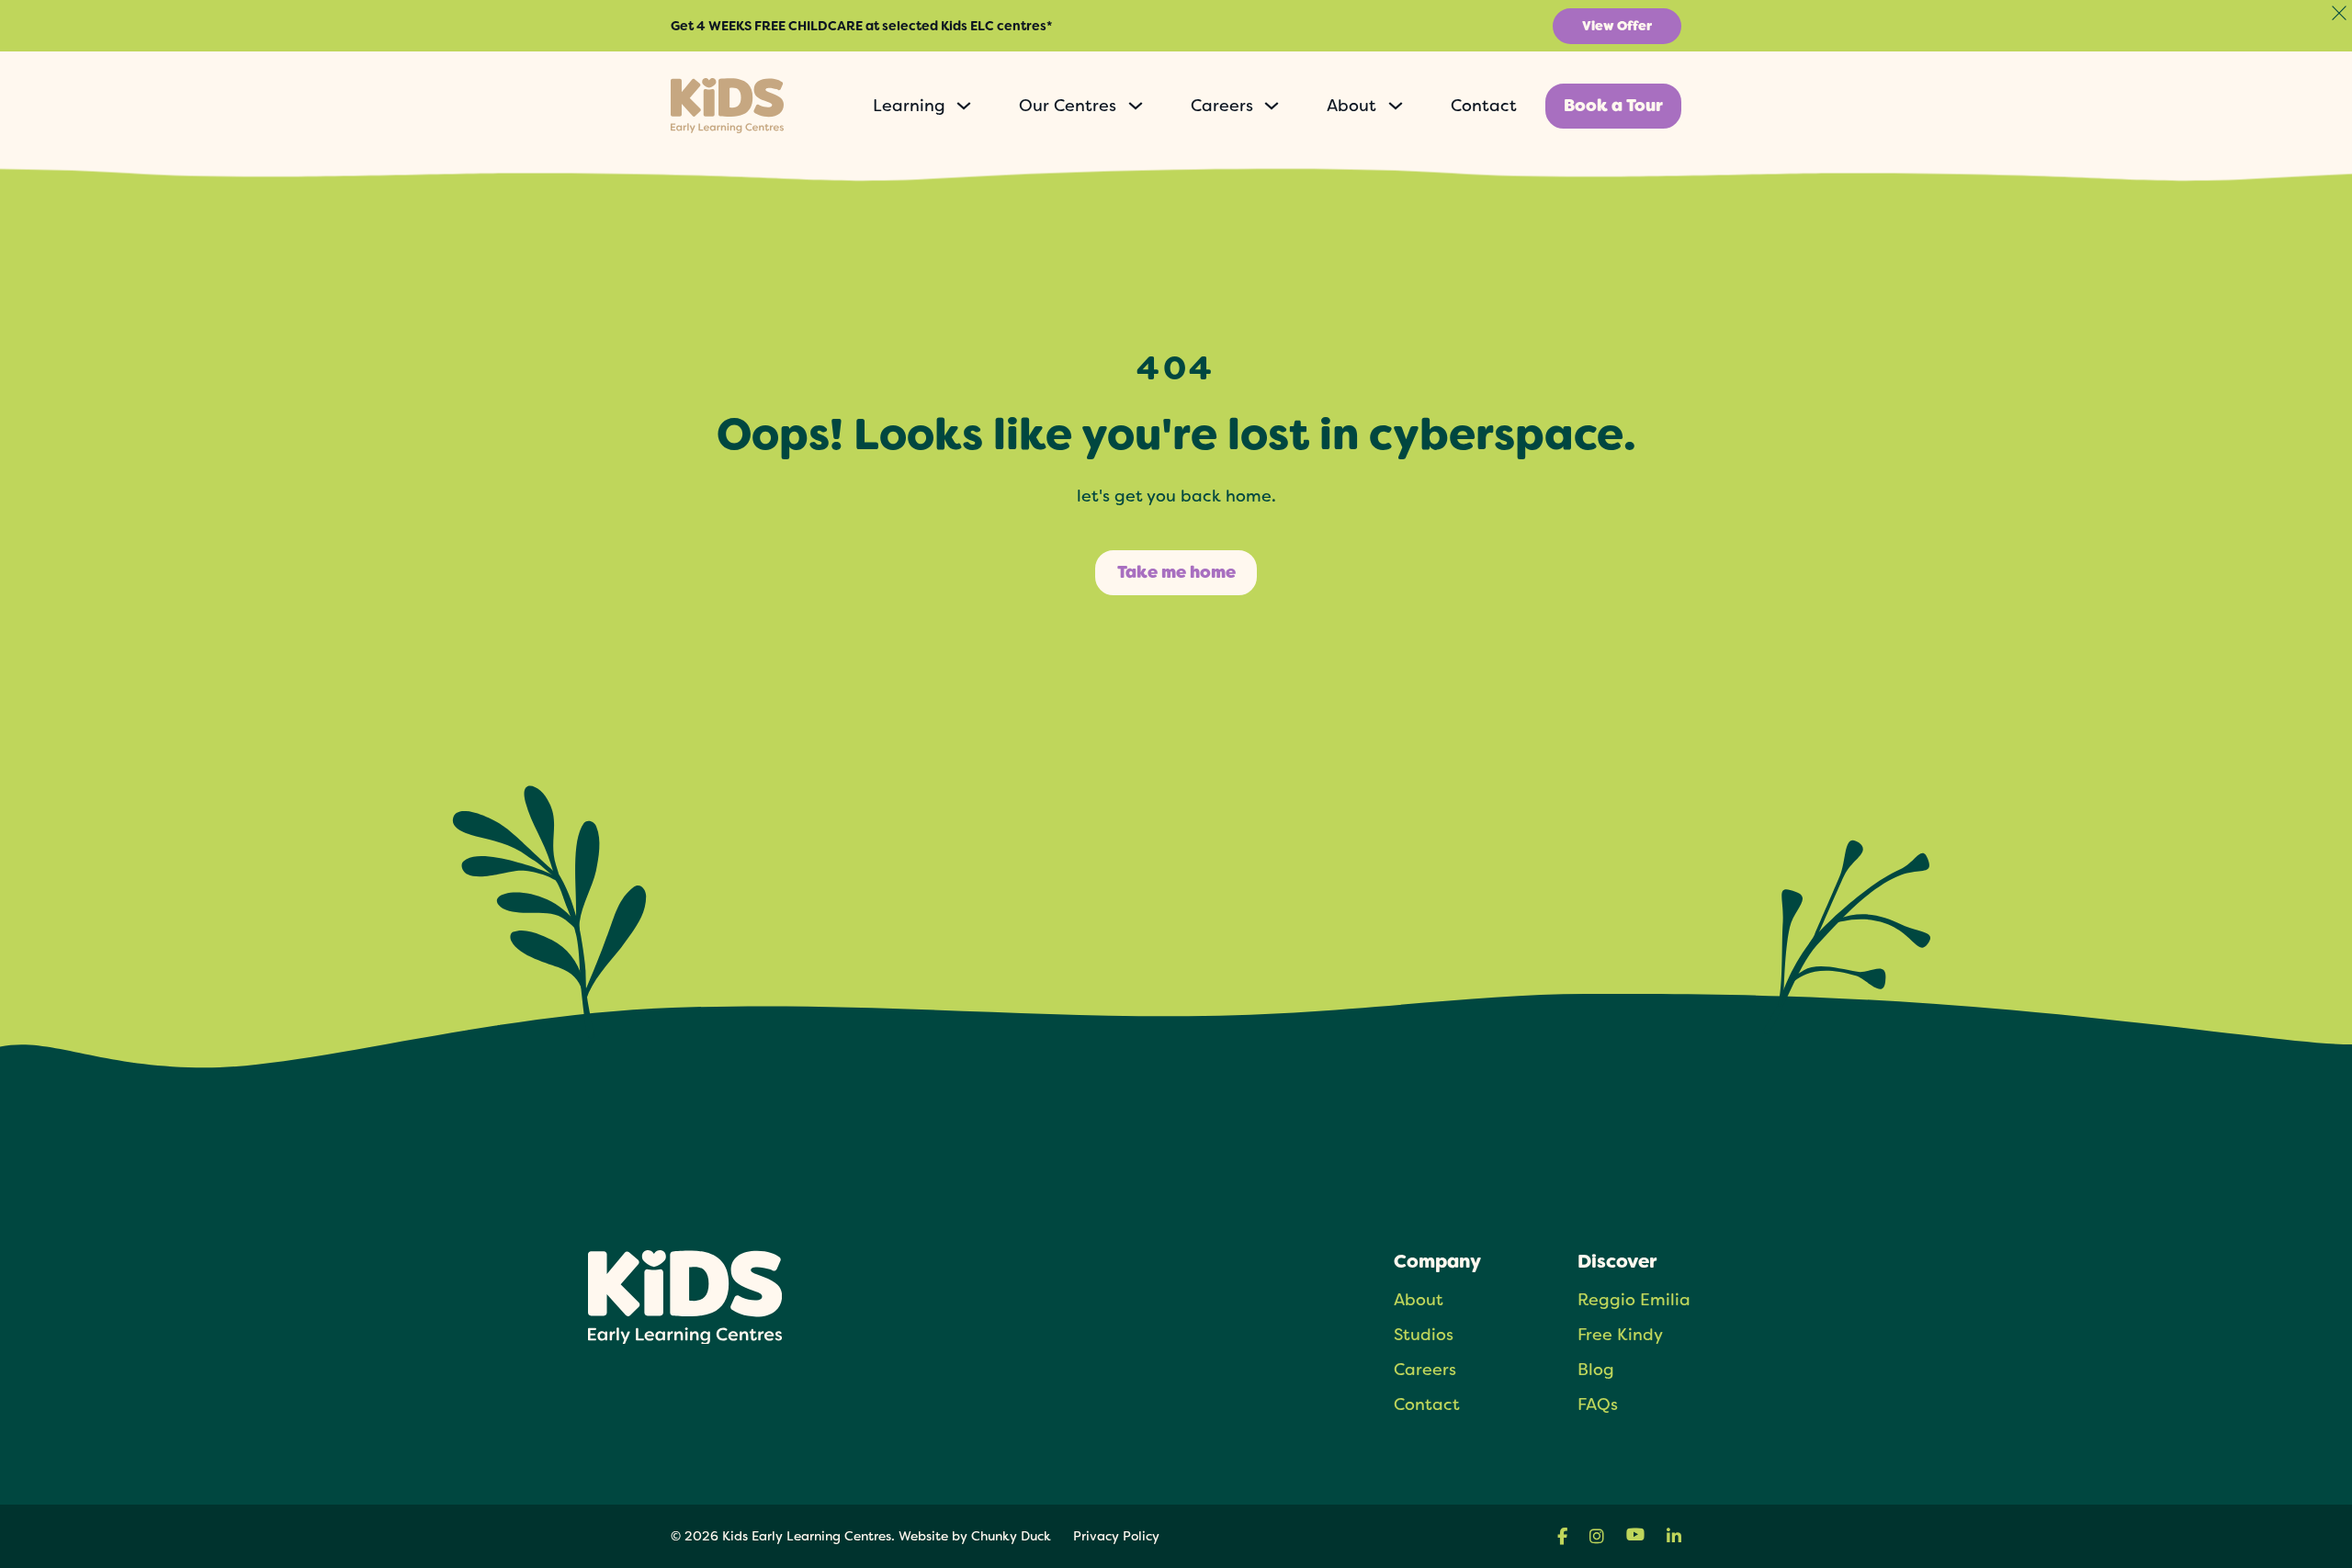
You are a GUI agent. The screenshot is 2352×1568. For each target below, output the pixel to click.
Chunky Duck (1011, 1536)
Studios (1424, 1334)
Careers (1222, 106)
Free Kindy (1620, 1334)
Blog (1596, 1369)
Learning (909, 106)
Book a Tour (1613, 106)
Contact (1484, 105)
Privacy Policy (1116, 1536)
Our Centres (1068, 106)
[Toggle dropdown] (964, 106)
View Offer (1617, 26)
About (1351, 106)
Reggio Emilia (1634, 1299)
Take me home (1176, 572)
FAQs (1598, 1404)
